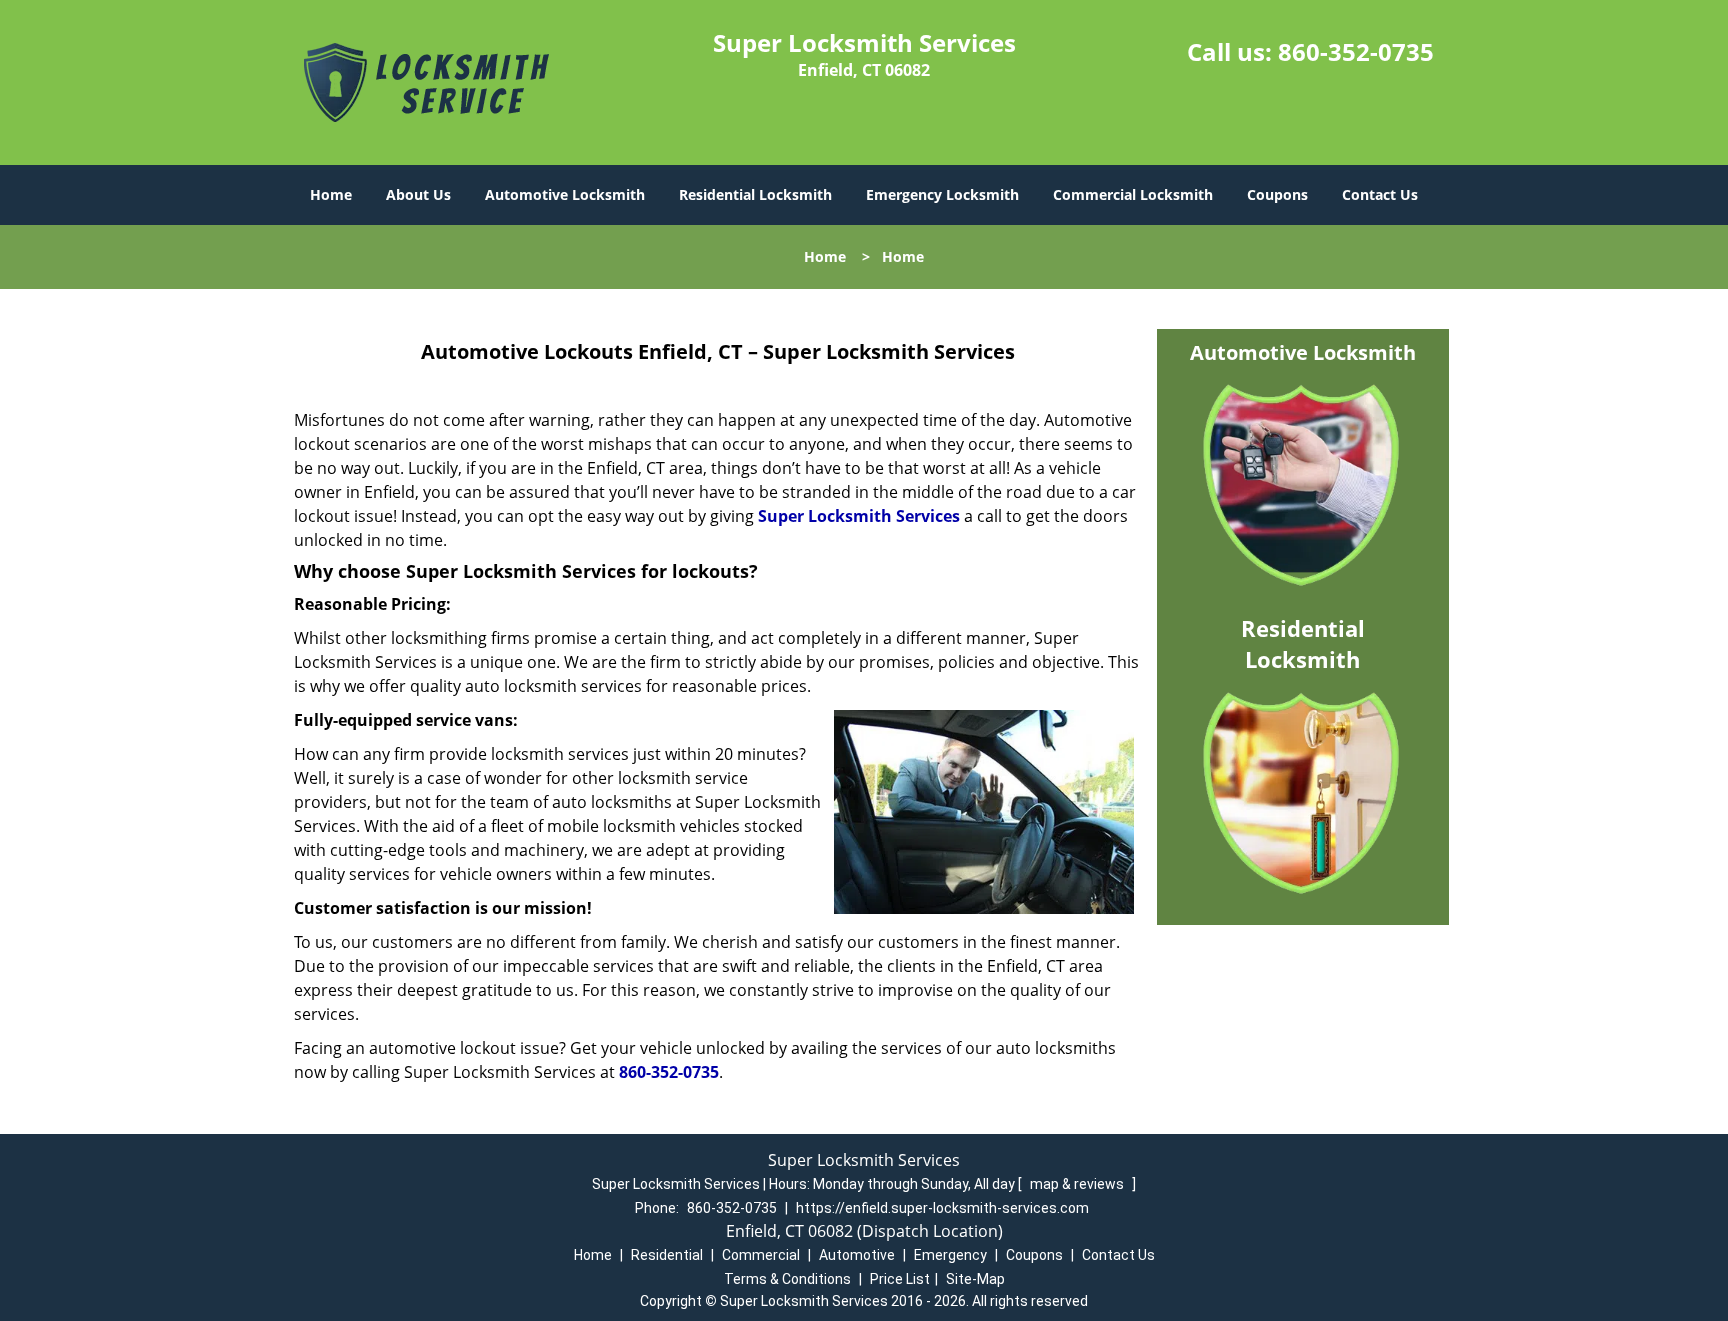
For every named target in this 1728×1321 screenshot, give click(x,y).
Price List (900, 1279)
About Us (418, 194)
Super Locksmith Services (859, 516)
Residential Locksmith (755, 194)
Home (331, 194)
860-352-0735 (1356, 51)
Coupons (1277, 194)
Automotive (857, 1255)
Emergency (950, 1255)
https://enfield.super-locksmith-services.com (942, 1208)
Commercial (761, 1255)
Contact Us (1380, 194)
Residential (667, 1255)
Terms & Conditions (787, 1279)
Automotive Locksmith (565, 194)
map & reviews (1078, 1184)
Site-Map (975, 1279)
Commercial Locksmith (1133, 194)
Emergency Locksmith (942, 194)
